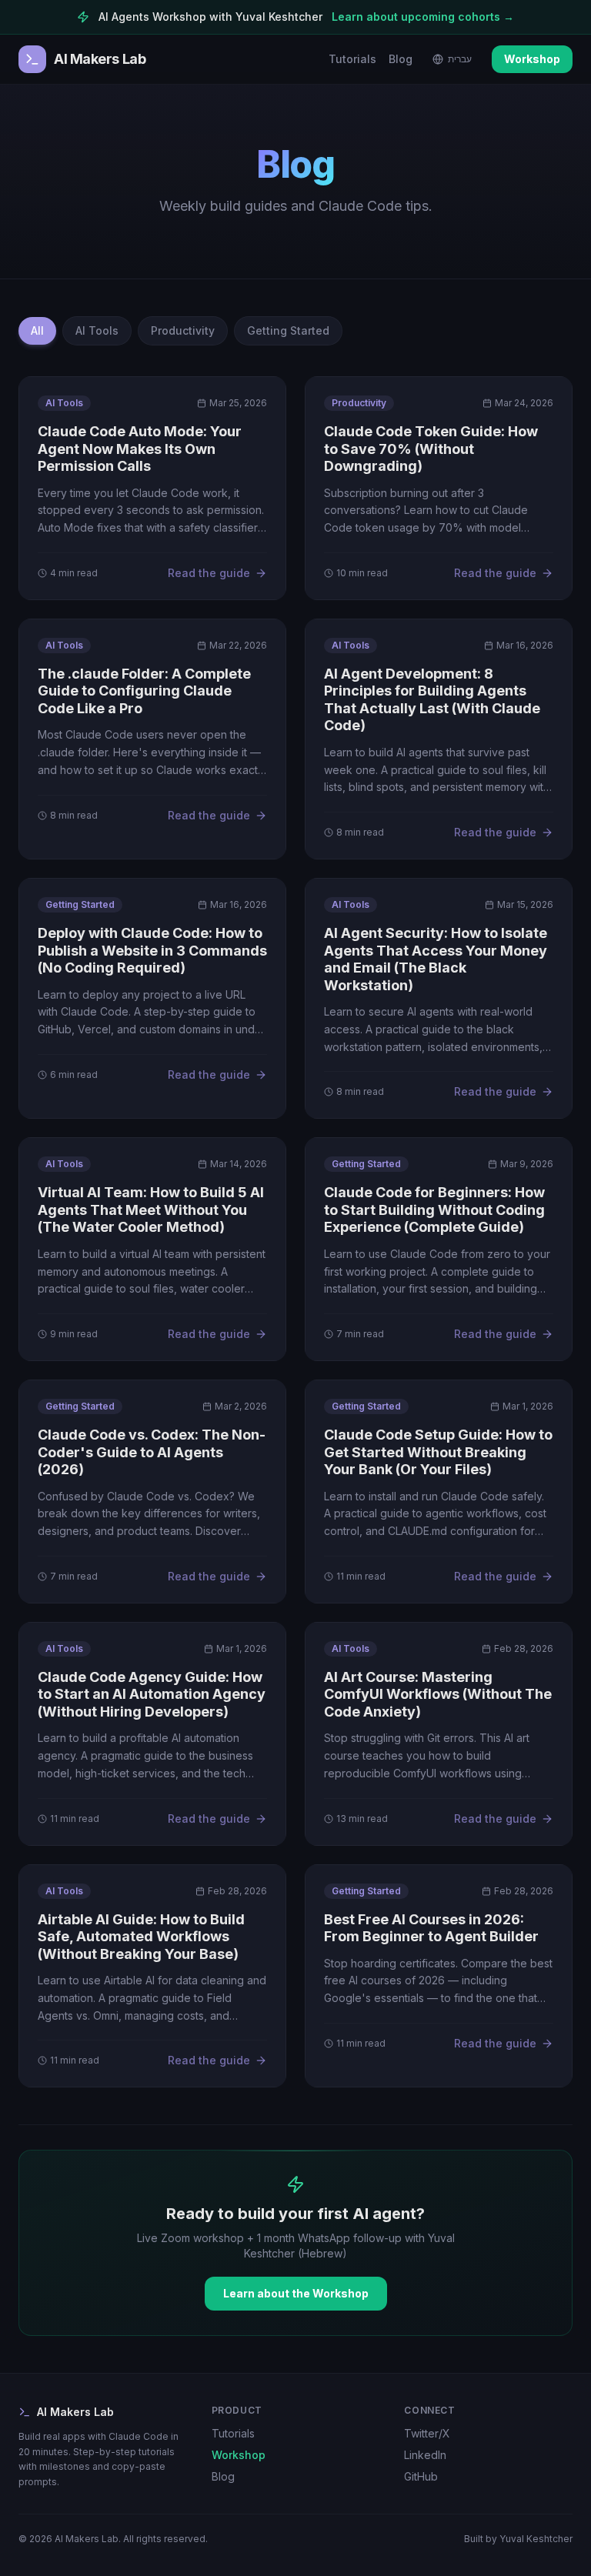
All (37, 330)
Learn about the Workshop (296, 2293)
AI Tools (97, 330)
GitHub (421, 2476)
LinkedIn (425, 2455)
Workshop (532, 59)
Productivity (183, 330)
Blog (401, 59)
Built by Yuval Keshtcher (518, 2539)
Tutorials (352, 59)
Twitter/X (427, 2433)
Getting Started (288, 330)
